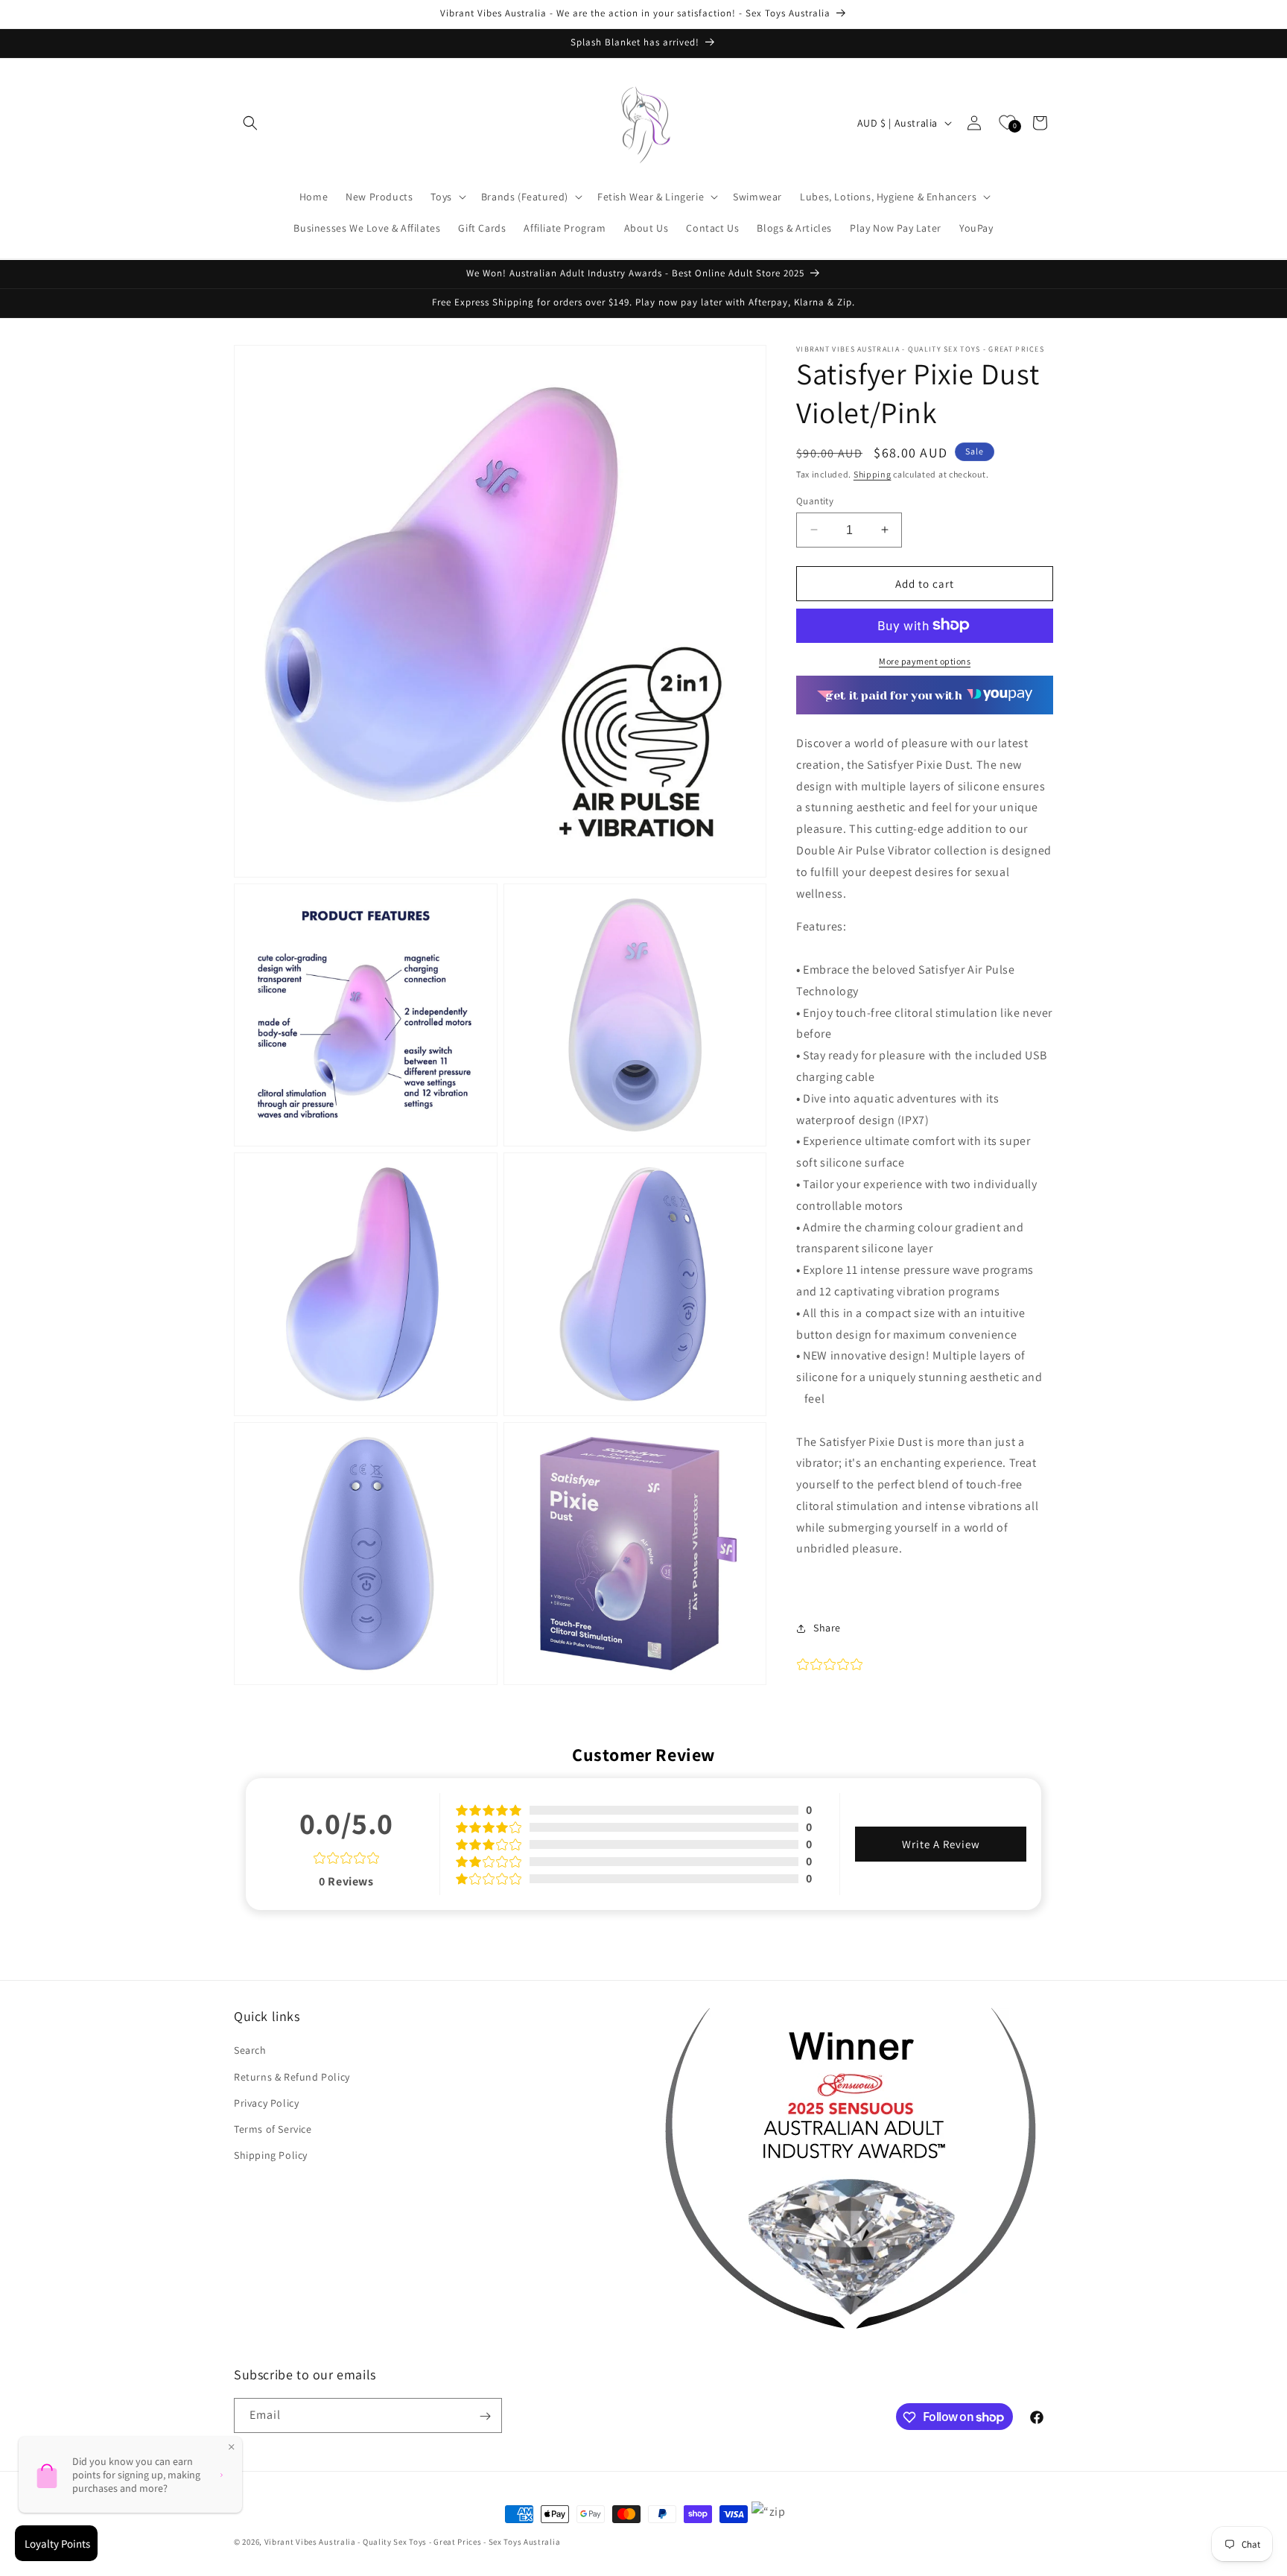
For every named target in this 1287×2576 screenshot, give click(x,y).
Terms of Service (273, 2129)
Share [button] (827, 1628)
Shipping (873, 474)
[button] (250, 123)
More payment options (925, 660)
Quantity (815, 500)
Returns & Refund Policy (292, 2077)
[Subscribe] (485, 2416)
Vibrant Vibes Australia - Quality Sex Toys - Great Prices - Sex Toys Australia (413, 2542)
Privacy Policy (266, 2103)
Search (250, 2051)
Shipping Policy (271, 2155)
